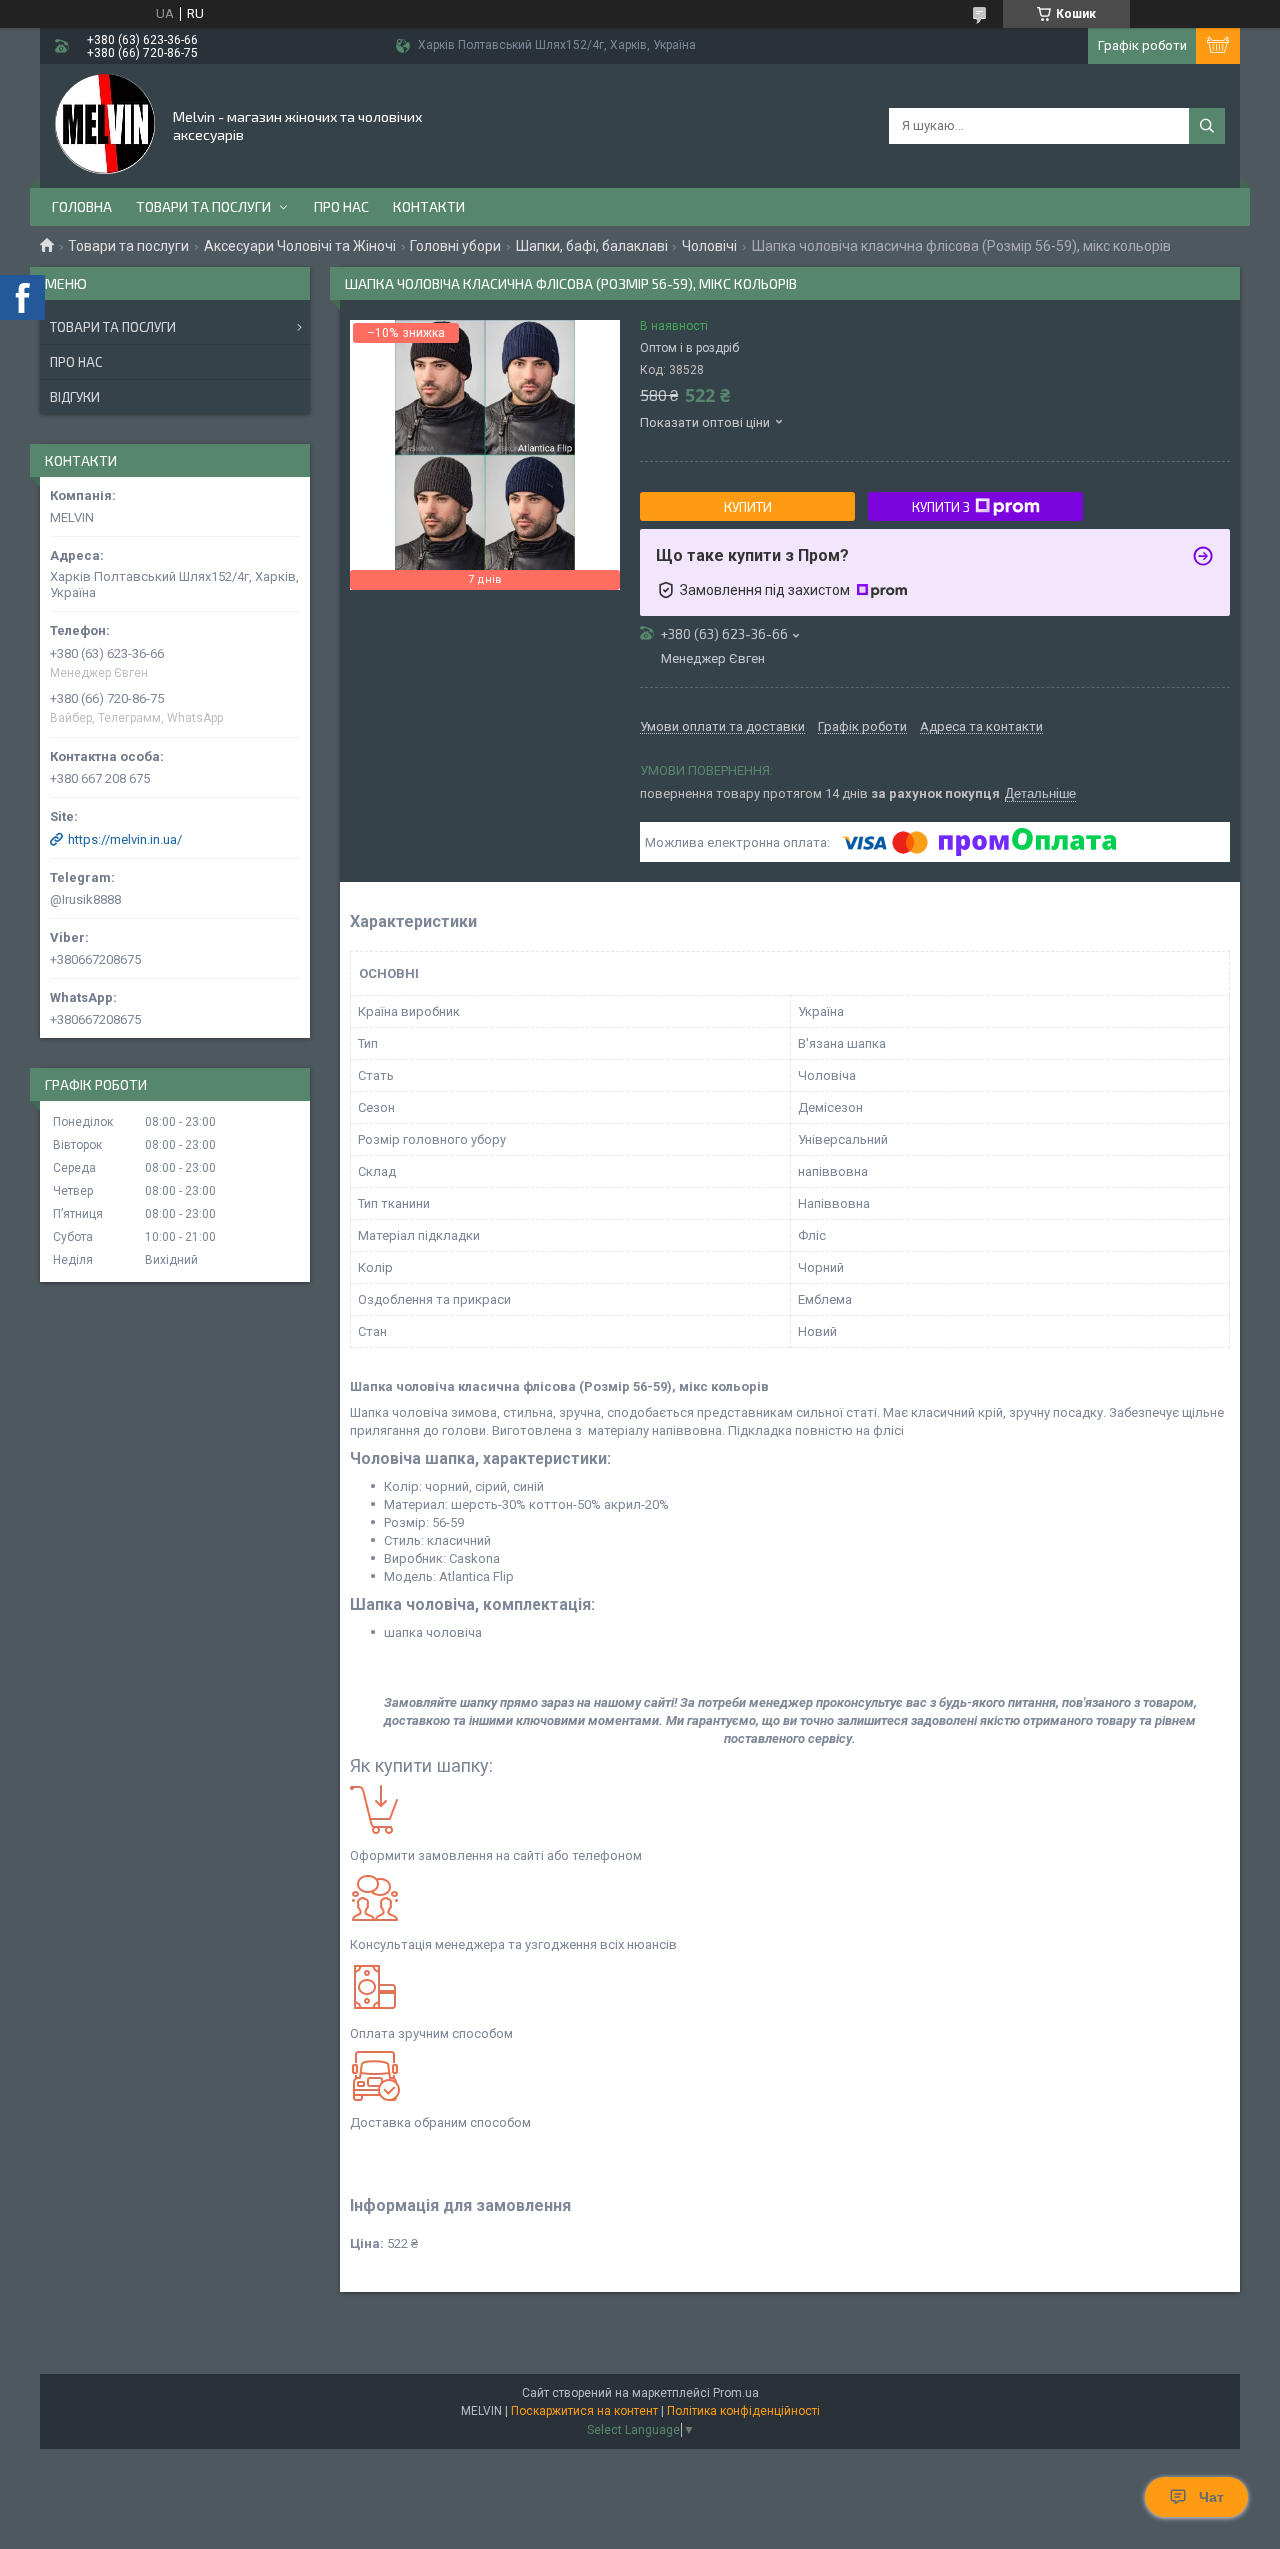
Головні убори (455, 246)
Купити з (941, 507)
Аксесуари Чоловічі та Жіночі (300, 246)
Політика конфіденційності (743, 2411)
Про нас (341, 206)
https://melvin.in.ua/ (125, 839)
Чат (1211, 2497)
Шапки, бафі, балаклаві (592, 246)
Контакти (429, 206)
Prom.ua (736, 2393)
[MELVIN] (105, 124)
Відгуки (75, 397)
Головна (82, 206)
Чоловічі (709, 246)
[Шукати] (1207, 126)
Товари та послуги (203, 206)
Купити (748, 507)
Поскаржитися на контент (584, 2411)
